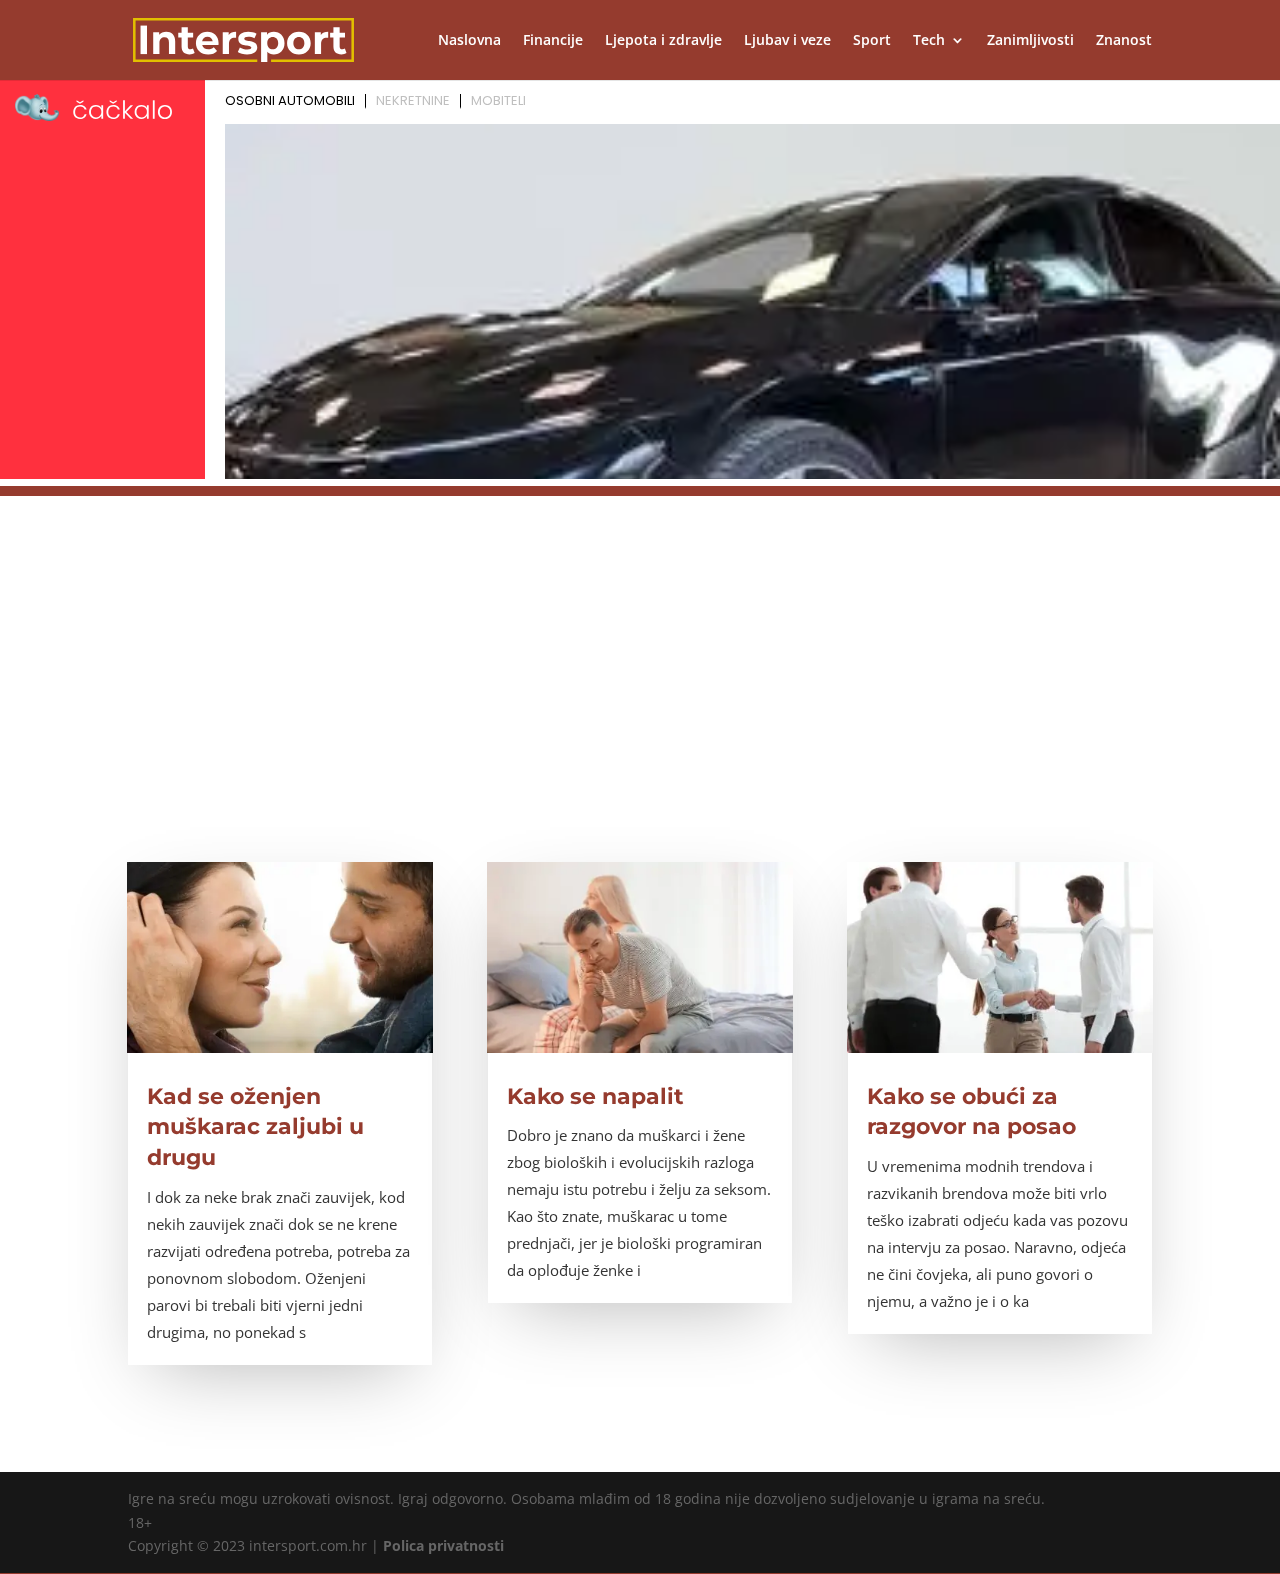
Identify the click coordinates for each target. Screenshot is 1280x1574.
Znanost (1124, 41)
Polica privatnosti (443, 1545)
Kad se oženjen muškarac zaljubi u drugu (255, 1127)
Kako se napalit (595, 1096)
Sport (872, 41)
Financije (553, 41)
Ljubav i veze (787, 41)
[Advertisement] (640, 636)
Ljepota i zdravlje (663, 41)
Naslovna (469, 41)
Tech (929, 41)
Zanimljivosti (1030, 41)
